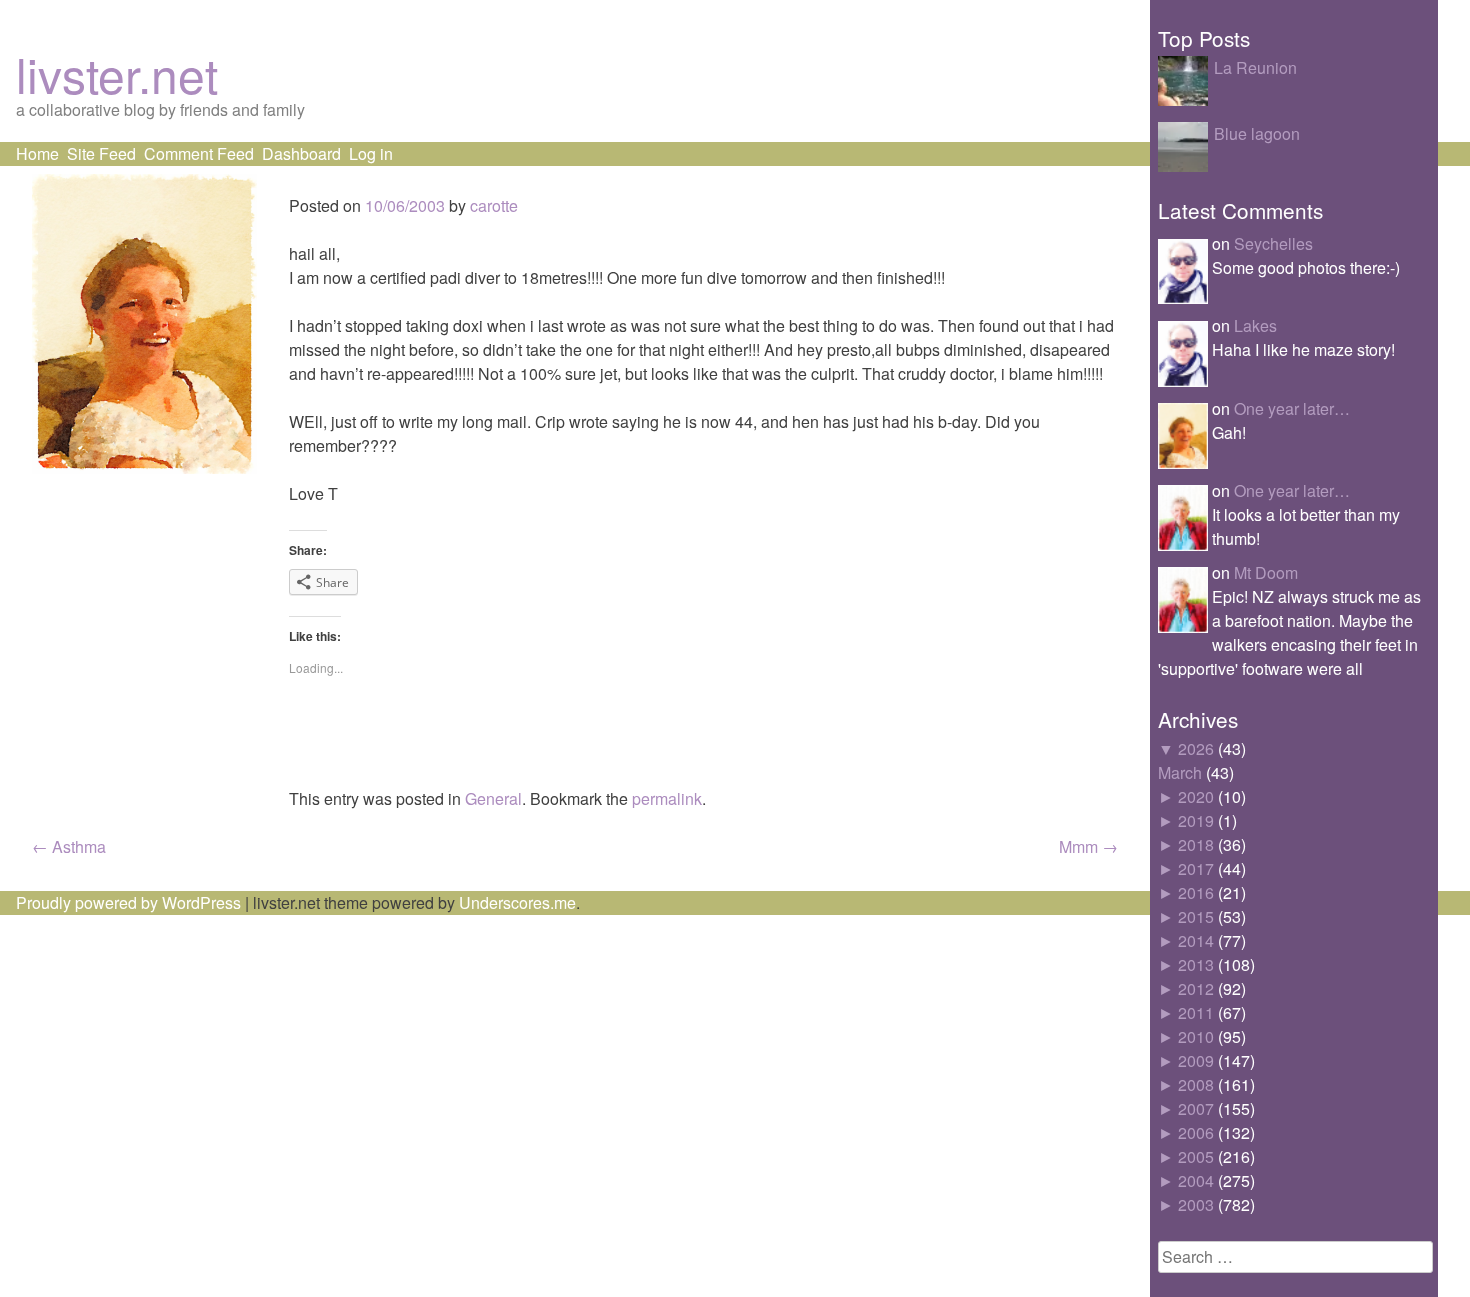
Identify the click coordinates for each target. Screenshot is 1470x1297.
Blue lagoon (1257, 133)
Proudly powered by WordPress (128, 902)
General (493, 798)
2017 (1196, 868)
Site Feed (101, 153)
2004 (1196, 1180)
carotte (494, 205)
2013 (1196, 964)
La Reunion (1255, 67)
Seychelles (1273, 243)
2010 (1196, 1036)
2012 (1196, 988)
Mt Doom (1266, 572)
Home (37, 153)
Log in (371, 153)
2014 (1196, 940)
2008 (1196, 1084)
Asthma (69, 846)
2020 (1196, 796)
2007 (1196, 1108)
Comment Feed (199, 153)
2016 (1196, 892)
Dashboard (301, 153)
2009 (1196, 1060)
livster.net (117, 73)
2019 (1196, 820)
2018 (1196, 844)
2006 (1196, 1132)
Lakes (1255, 325)
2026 (1196, 748)
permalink (667, 798)
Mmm (1088, 846)
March (1180, 772)
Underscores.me (517, 902)
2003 (1196, 1204)
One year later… (1292, 408)
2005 (1196, 1156)
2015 (1196, 916)
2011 (1196, 1012)
